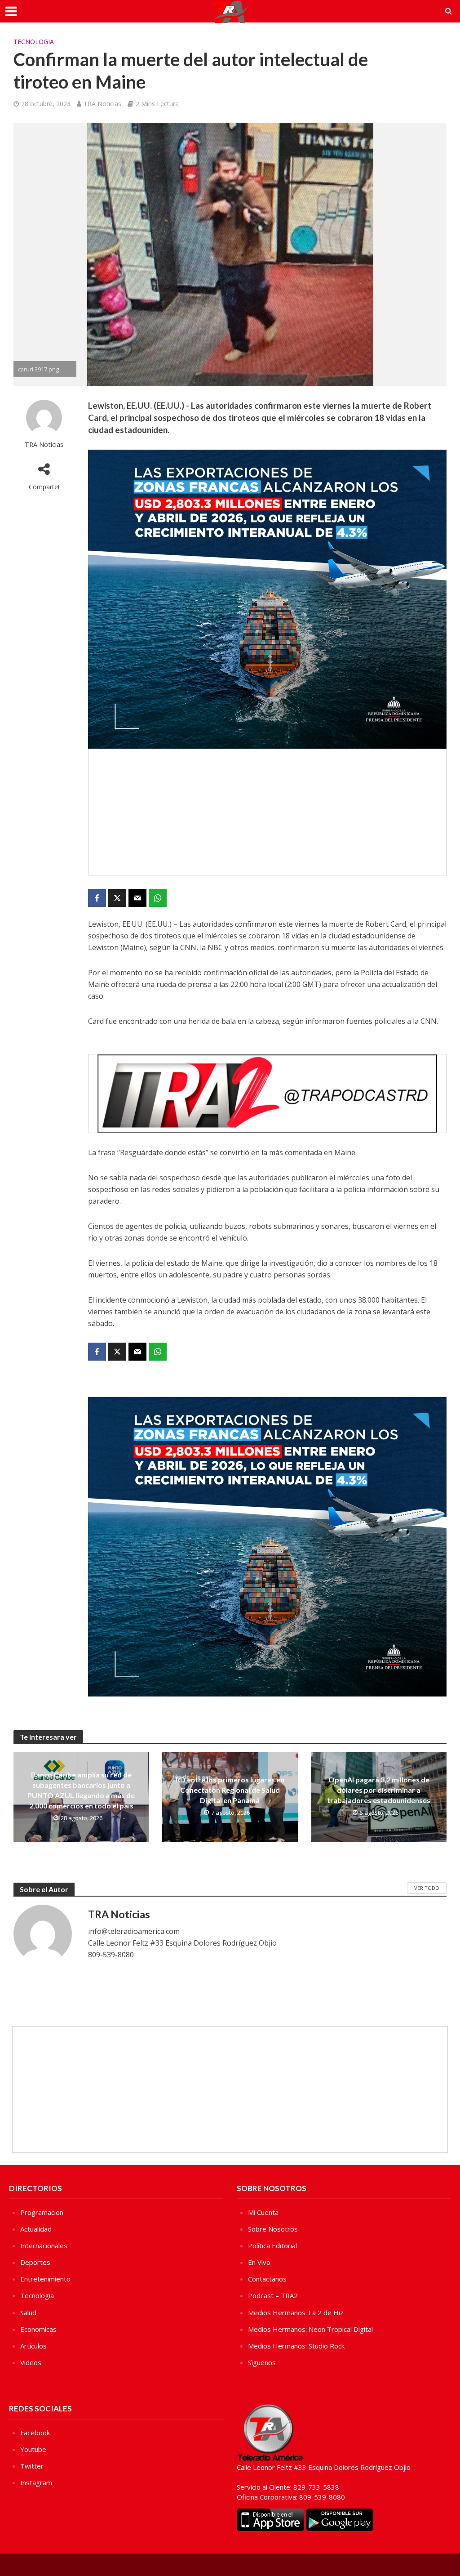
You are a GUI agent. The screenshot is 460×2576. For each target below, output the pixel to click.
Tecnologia (34, 42)
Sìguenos (262, 2362)
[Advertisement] (267, 812)
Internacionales (44, 2246)
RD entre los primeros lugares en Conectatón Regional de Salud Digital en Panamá (230, 1790)
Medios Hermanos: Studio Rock (296, 2346)
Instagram (36, 2482)
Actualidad (36, 2229)
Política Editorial (272, 2246)
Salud (28, 2313)
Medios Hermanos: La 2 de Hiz (296, 2313)
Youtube (33, 2449)
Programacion (42, 2212)
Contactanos (267, 2279)
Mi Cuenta (263, 2212)
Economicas (38, 2329)
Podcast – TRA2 (273, 2295)
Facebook (35, 2433)
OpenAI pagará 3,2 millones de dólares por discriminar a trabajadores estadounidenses (379, 1790)
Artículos (33, 2346)
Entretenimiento (45, 2279)
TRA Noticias (102, 104)
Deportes (35, 2262)
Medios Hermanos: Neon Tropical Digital (310, 2329)
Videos (31, 2362)
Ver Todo (427, 1888)
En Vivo (259, 2262)
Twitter (32, 2466)
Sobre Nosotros (273, 2229)
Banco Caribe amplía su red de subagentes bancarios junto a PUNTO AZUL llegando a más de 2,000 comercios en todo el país (81, 1790)
